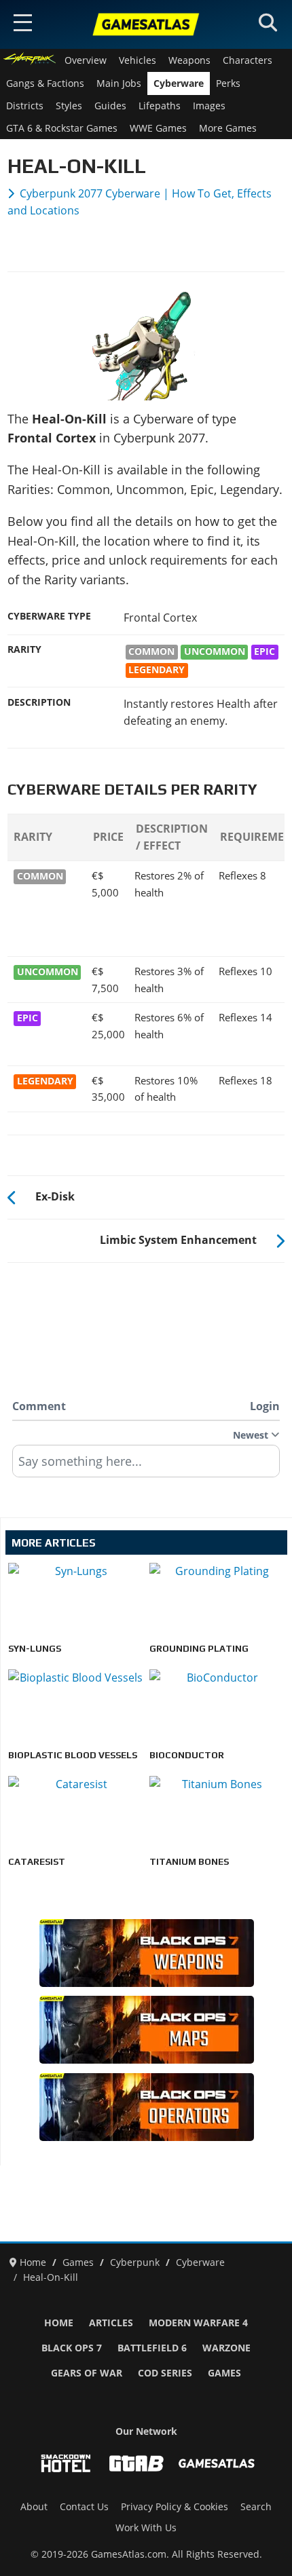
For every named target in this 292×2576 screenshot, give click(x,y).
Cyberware (179, 83)
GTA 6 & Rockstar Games (62, 128)
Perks (228, 83)
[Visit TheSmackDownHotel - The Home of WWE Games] (66, 2463)
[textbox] (146, 1466)
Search (256, 2507)
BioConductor (187, 1755)
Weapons (189, 60)
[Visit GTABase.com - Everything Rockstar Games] (136, 2463)
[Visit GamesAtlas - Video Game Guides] (217, 2463)
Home (59, 2323)
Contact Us (84, 2507)
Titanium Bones (189, 1861)
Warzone (226, 2348)
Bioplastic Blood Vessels (73, 1755)
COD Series (165, 2373)
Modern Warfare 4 (198, 2323)
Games (224, 2373)
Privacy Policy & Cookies (175, 2507)
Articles (111, 2323)
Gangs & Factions (45, 83)
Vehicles (138, 60)
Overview (86, 60)
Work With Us (146, 2528)
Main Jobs (119, 83)
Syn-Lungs (35, 1648)
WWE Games (158, 128)
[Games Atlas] (146, 24)
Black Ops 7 (72, 2348)
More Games (228, 128)
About (34, 2507)
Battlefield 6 (152, 2348)
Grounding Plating (199, 1648)
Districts (25, 106)
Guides (110, 106)
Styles (69, 106)
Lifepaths (160, 106)
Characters (248, 60)
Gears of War (87, 2373)
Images (209, 106)
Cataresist (37, 1861)
